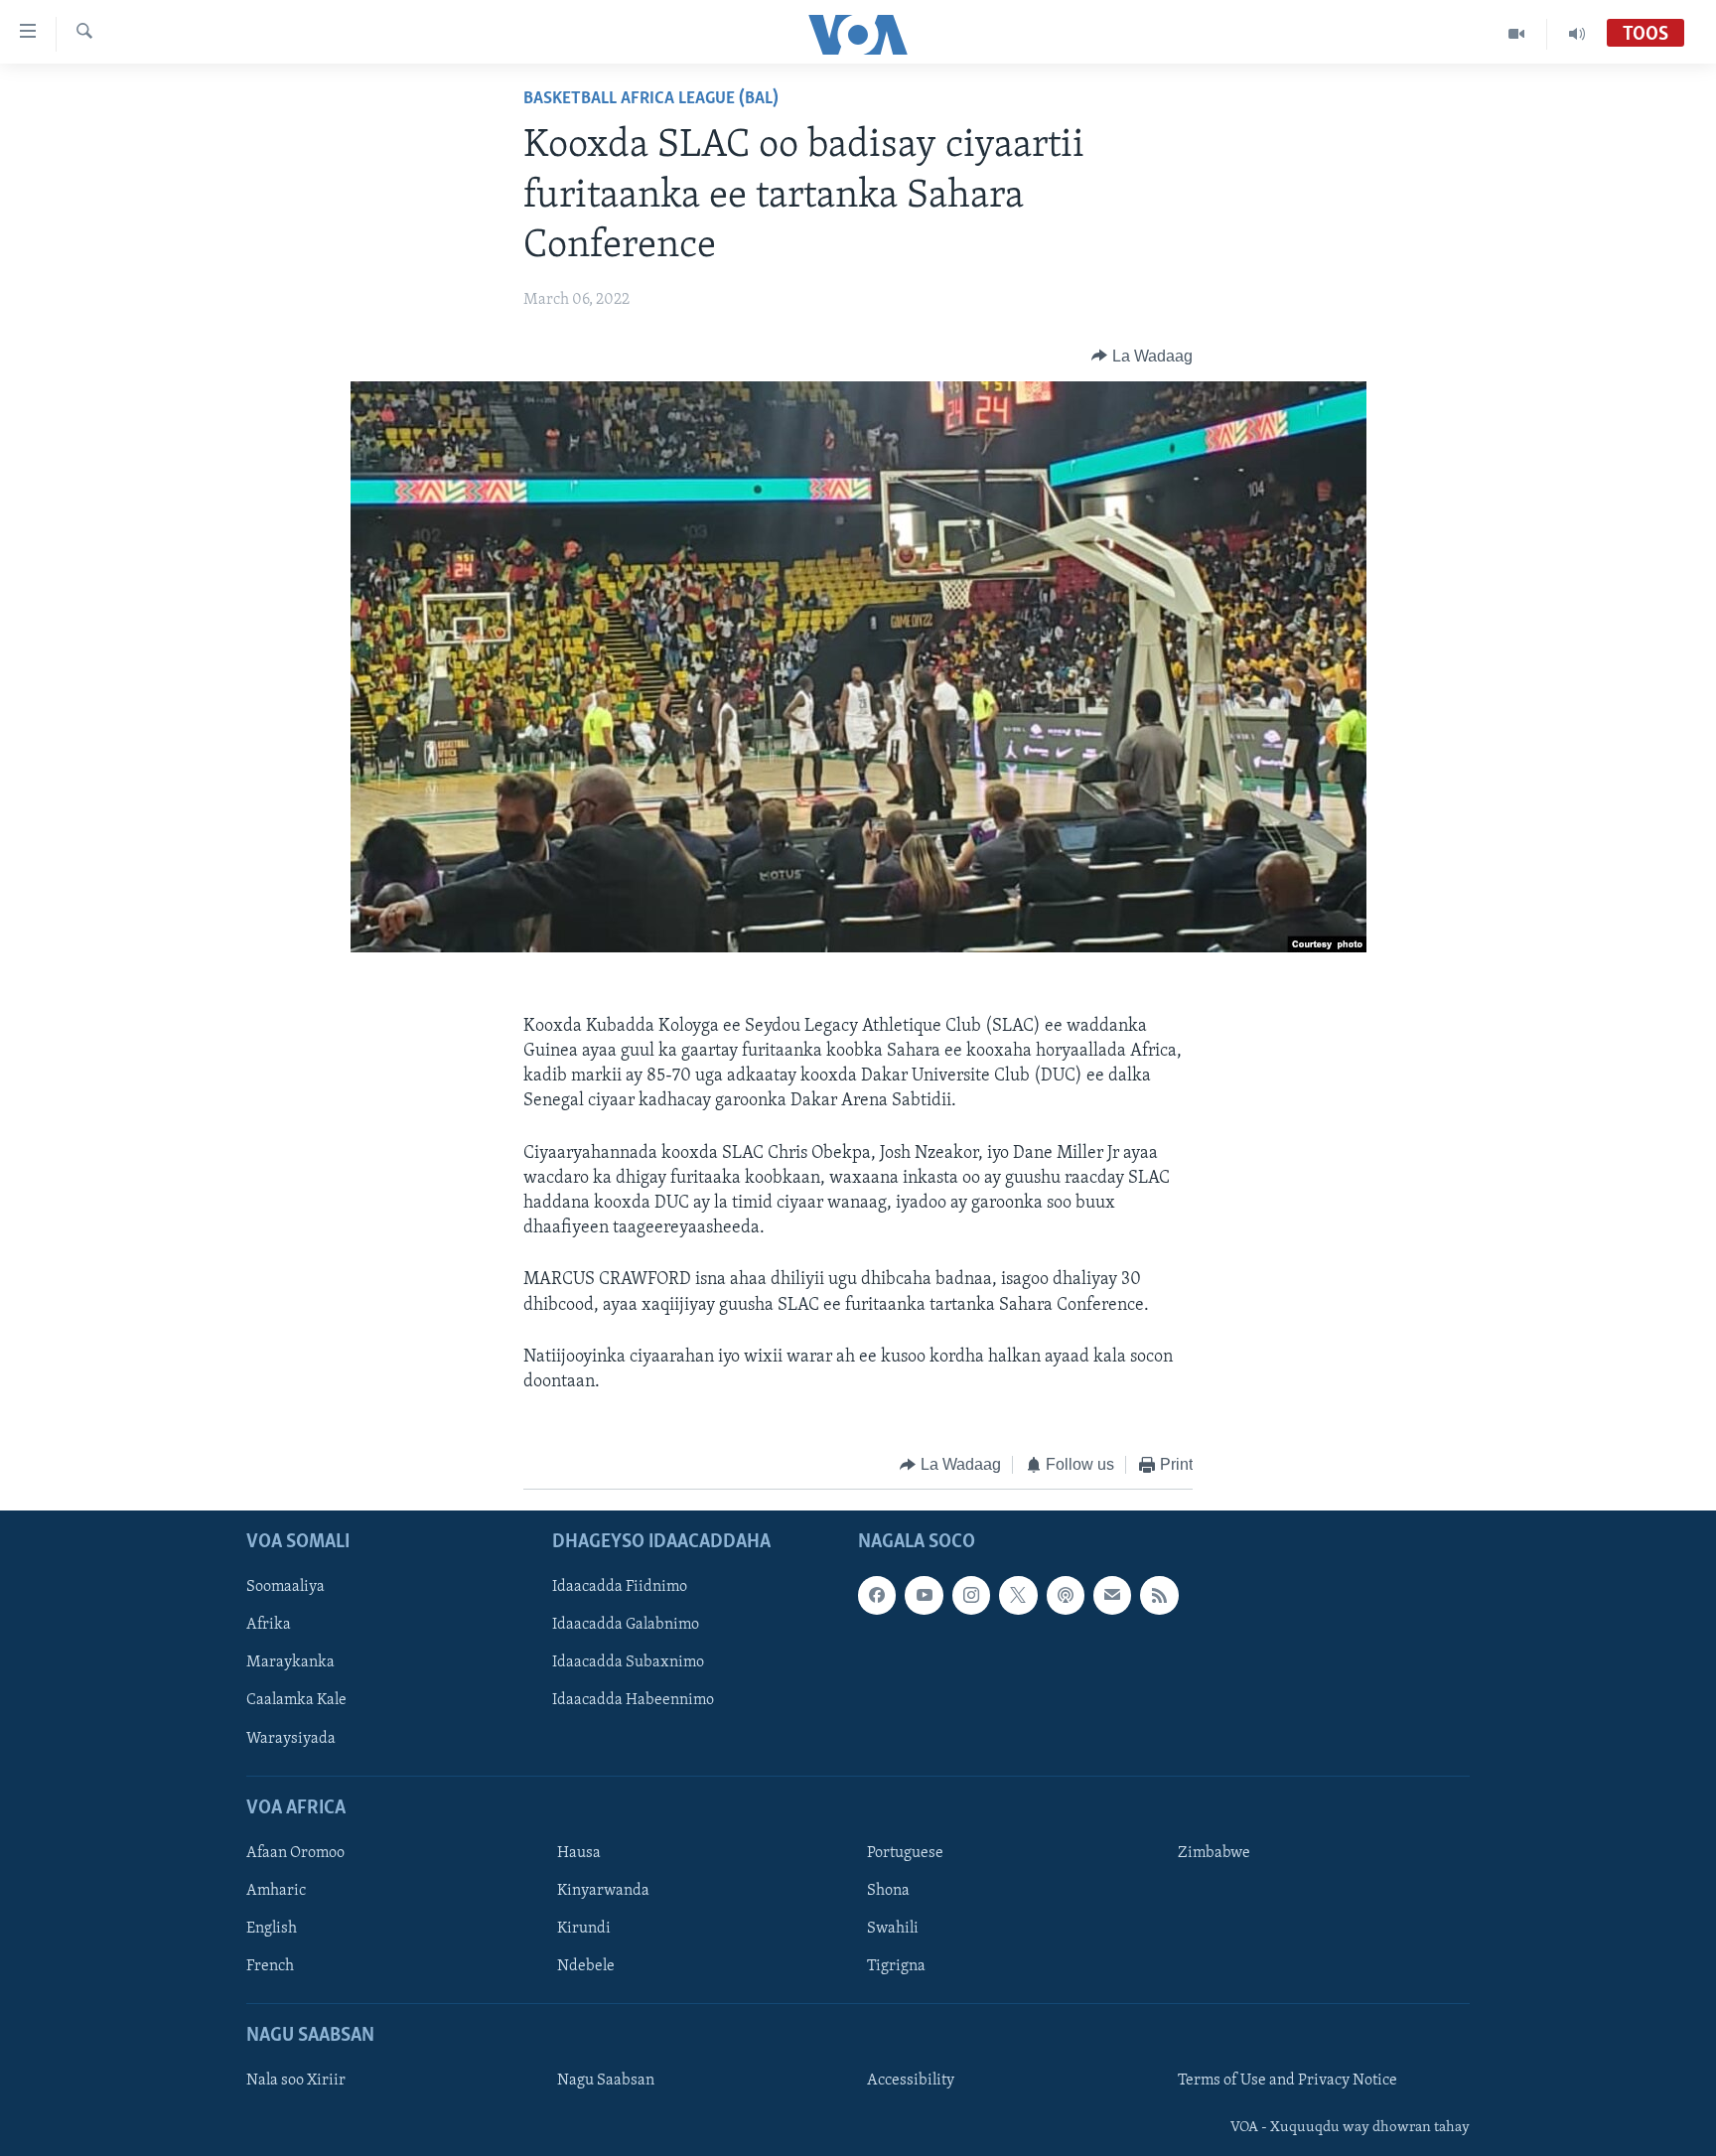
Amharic (276, 1891)
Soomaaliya (286, 1587)
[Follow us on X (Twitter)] (1018, 1595)
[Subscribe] (1112, 1595)
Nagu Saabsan (606, 2081)
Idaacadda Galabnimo (626, 1625)
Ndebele (586, 1966)
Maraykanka (290, 1662)
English (272, 1929)
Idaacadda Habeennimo (633, 1700)
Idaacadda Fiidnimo (620, 1587)
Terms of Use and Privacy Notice (1287, 2081)
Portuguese (905, 1853)
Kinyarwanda (603, 1891)
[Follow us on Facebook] (877, 1595)
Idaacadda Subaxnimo (628, 1662)
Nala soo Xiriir (296, 2081)
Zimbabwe (1214, 1853)
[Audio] (1577, 34)
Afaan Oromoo (295, 1853)
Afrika (269, 1625)
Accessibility (911, 2081)
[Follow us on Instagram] (971, 1595)
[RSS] (1159, 1595)
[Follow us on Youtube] (924, 1595)
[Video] (1517, 34)
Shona (888, 1891)
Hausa (579, 1853)
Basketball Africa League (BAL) (651, 99)
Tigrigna (896, 1966)
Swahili (893, 1929)
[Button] (1142, 357)
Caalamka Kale (296, 1700)
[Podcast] (1066, 1595)
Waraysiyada (291, 1738)
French (270, 1966)
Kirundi (584, 1929)
